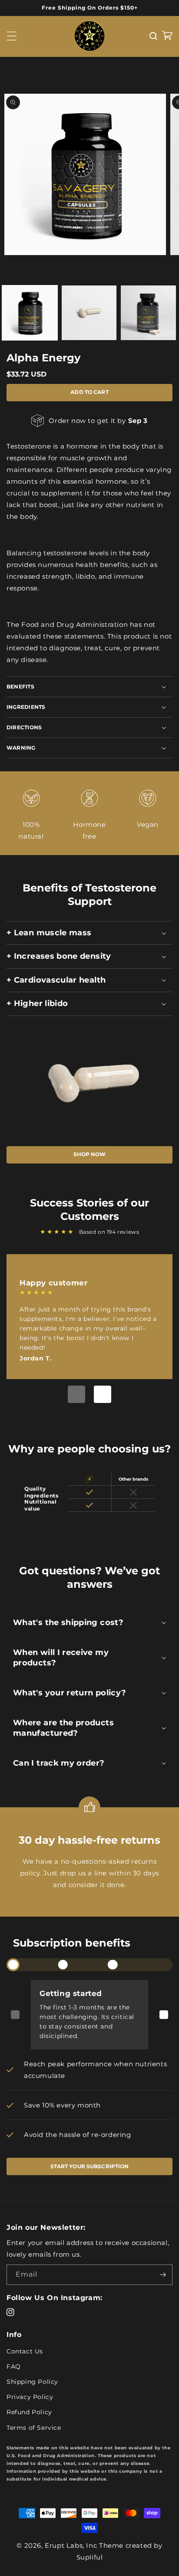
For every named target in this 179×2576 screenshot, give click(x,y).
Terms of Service (34, 2428)
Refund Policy (29, 2412)
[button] (12, 36)
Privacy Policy (30, 2397)
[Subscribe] (162, 2275)
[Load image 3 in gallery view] (148, 313)
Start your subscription (90, 2166)
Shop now (90, 1154)
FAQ (14, 2366)
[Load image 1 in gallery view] (30, 313)
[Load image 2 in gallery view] (89, 313)
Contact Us (25, 2351)
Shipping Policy (32, 2382)
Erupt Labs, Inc (71, 2545)
